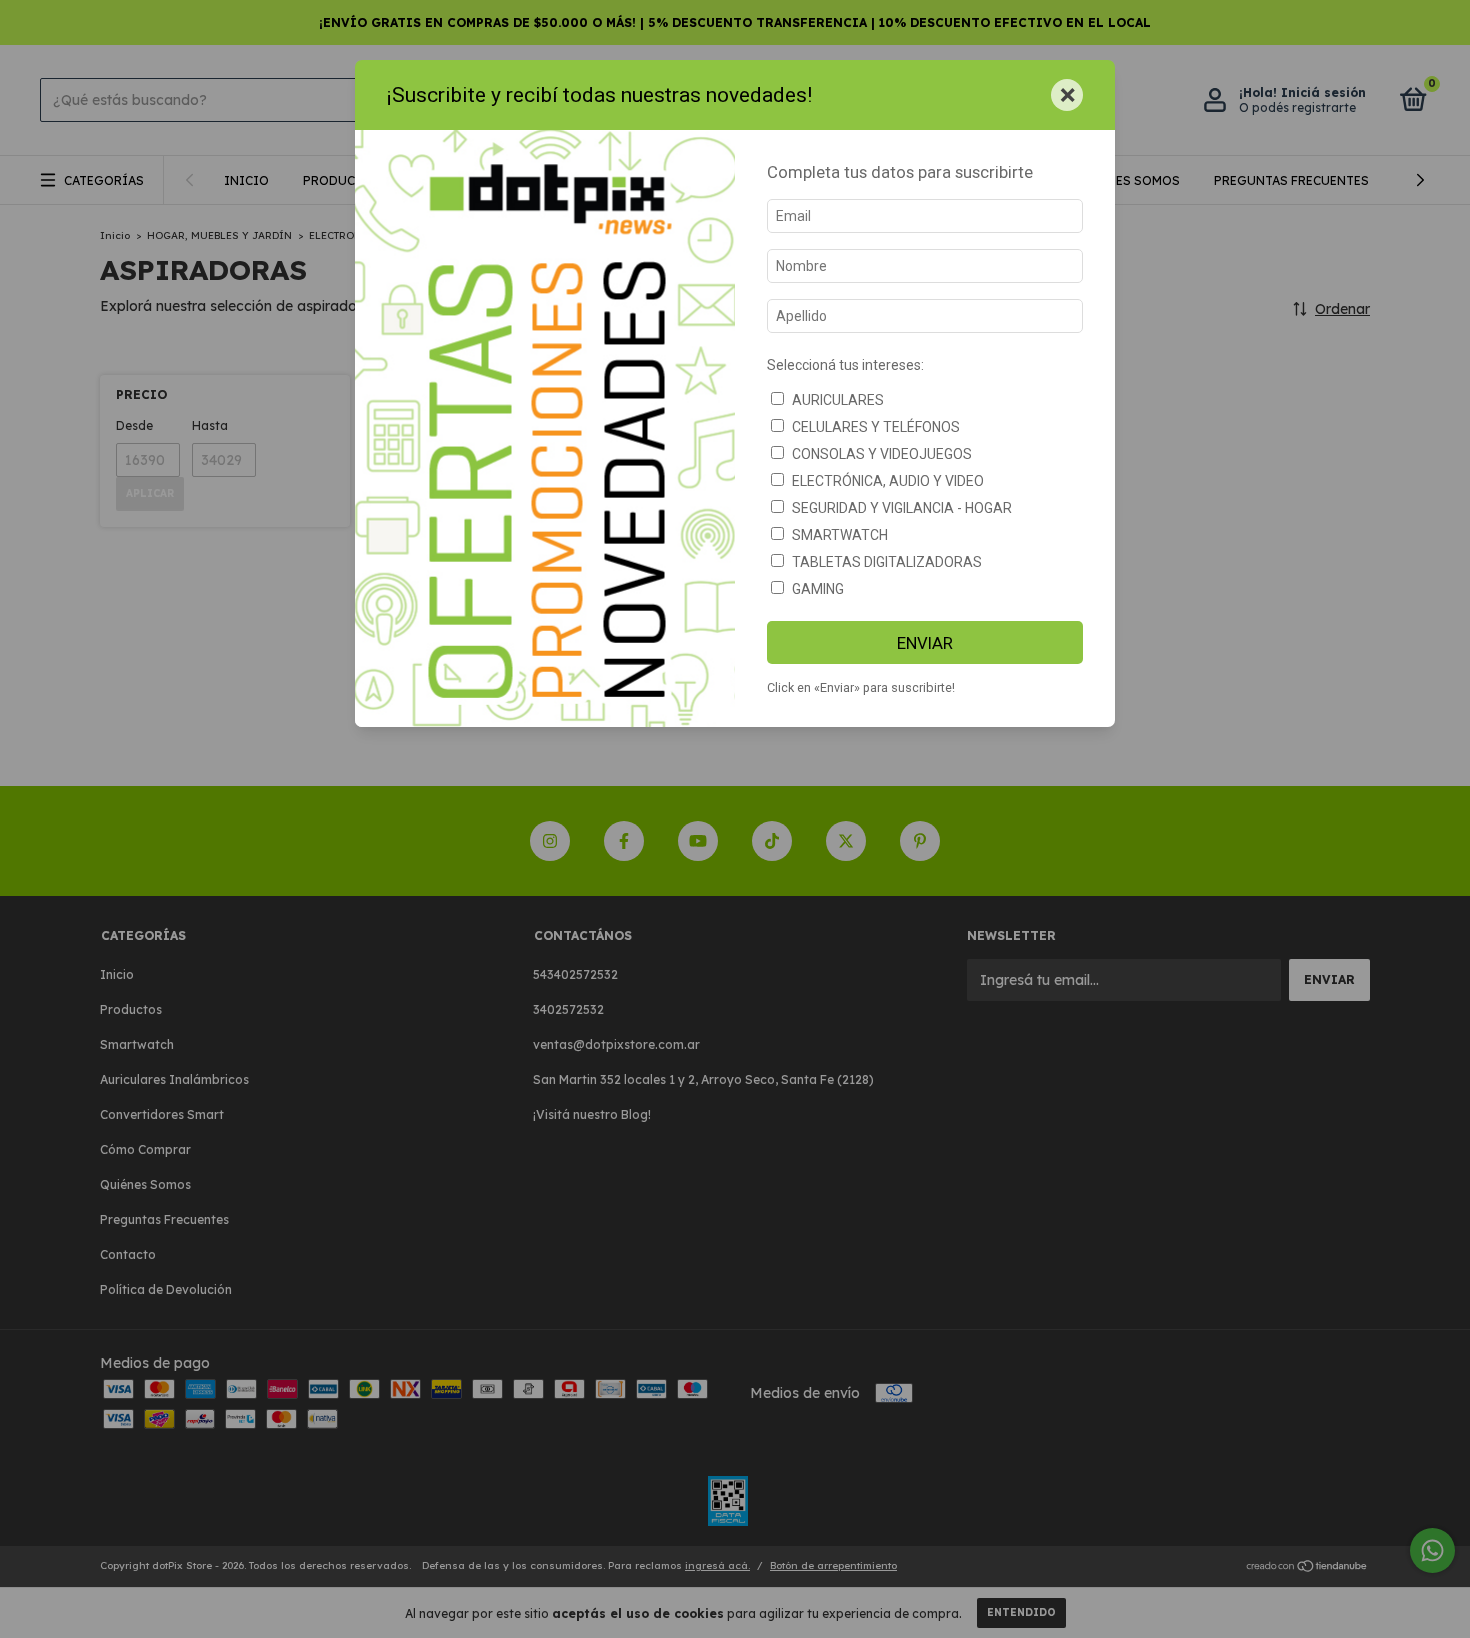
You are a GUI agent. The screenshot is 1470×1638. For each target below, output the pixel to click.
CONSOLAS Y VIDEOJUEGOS (882, 454)
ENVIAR (925, 643)
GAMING (818, 589)
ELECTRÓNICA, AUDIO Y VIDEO (888, 481)
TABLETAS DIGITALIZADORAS (887, 562)
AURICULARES (838, 400)
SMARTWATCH (840, 535)
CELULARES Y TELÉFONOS (876, 427)
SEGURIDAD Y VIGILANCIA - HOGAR (902, 508)
